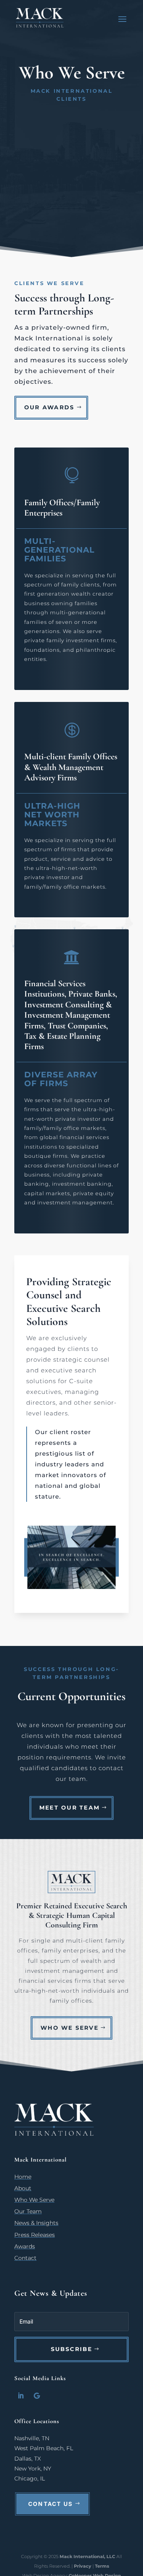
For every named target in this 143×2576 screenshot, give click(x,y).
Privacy (83, 2566)
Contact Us (50, 2504)
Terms (102, 2566)
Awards (25, 2246)
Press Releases (35, 2235)
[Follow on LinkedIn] (21, 2396)
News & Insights (36, 2223)
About (23, 2188)
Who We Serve (70, 2028)
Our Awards (49, 407)
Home (23, 2177)
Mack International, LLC (88, 2556)
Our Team (28, 2211)
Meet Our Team (70, 1808)
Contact (25, 2258)
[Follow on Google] (37, 2396)
